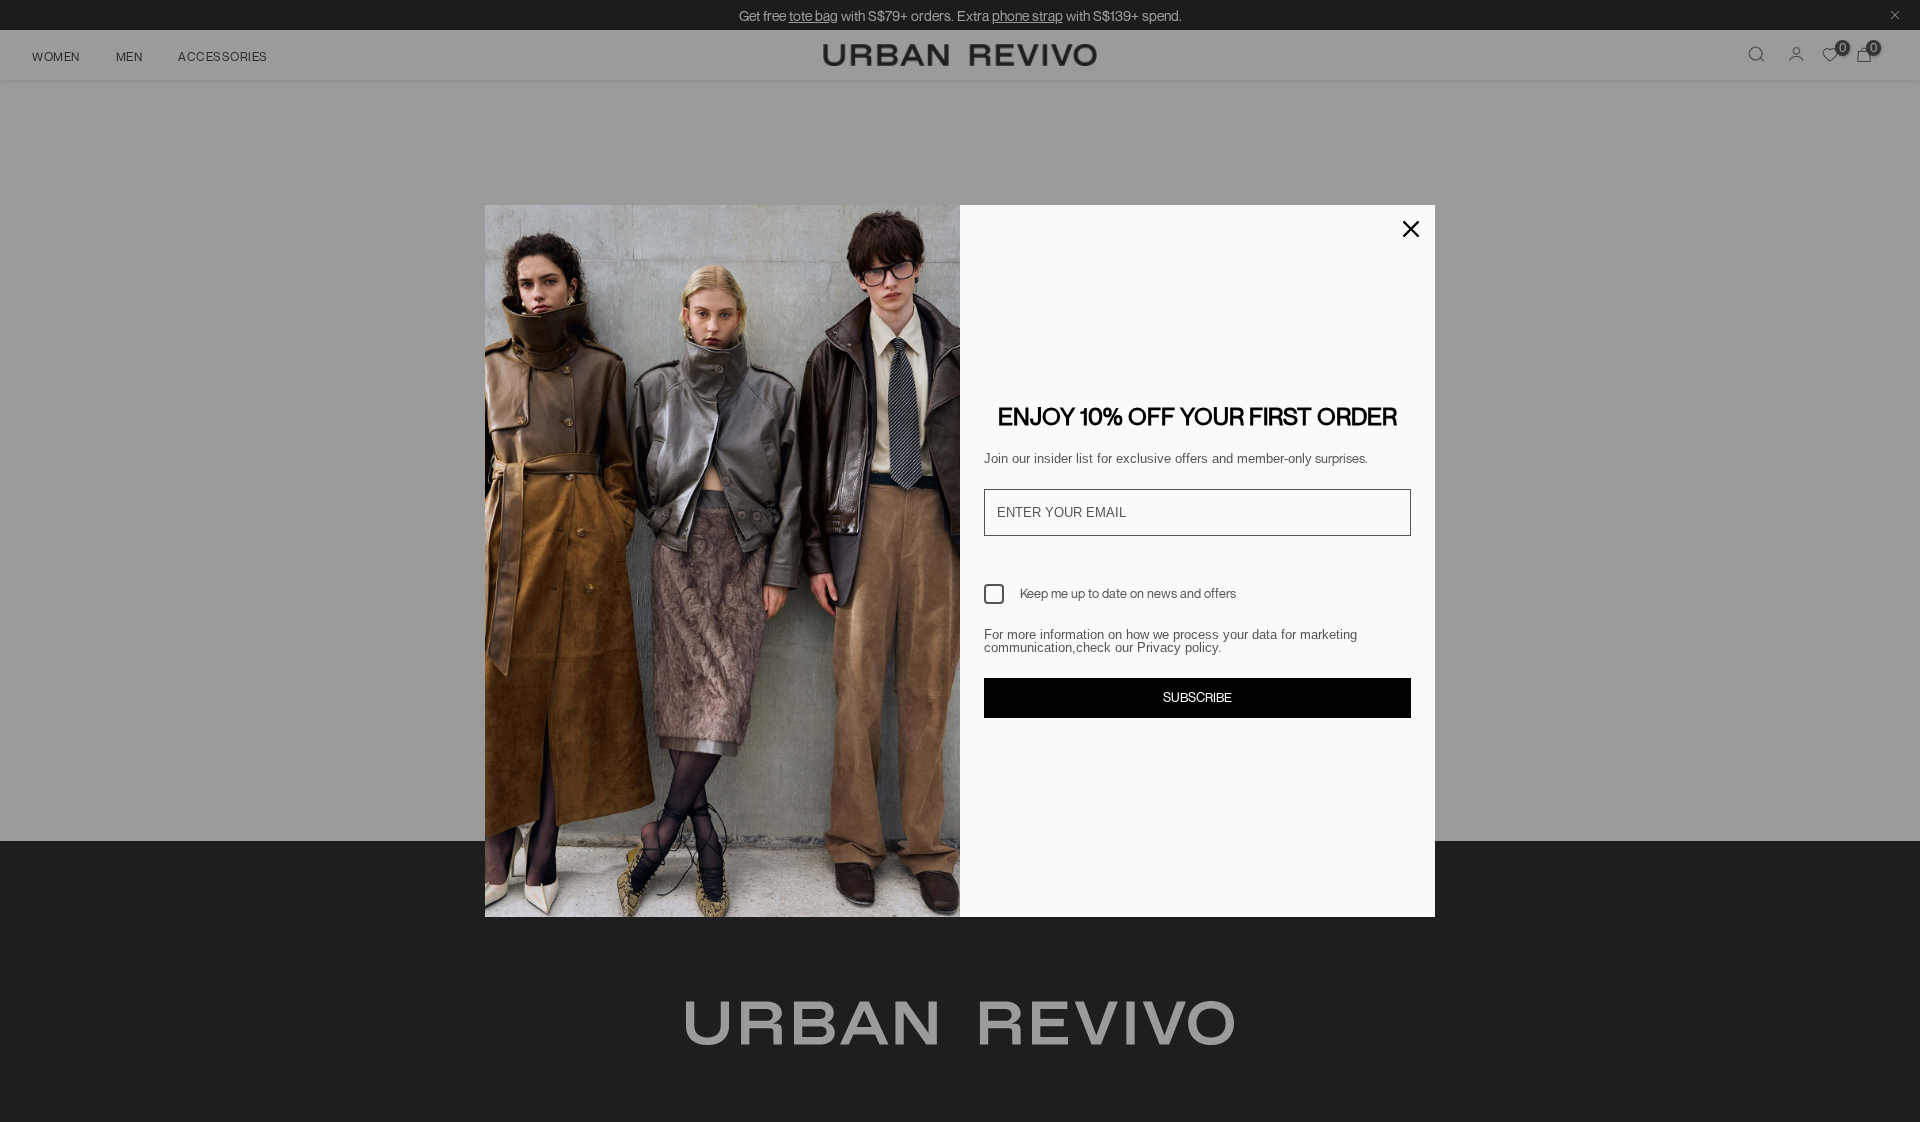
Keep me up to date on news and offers (1128, 593)
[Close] (1411, 229)
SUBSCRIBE (1197, 697)
